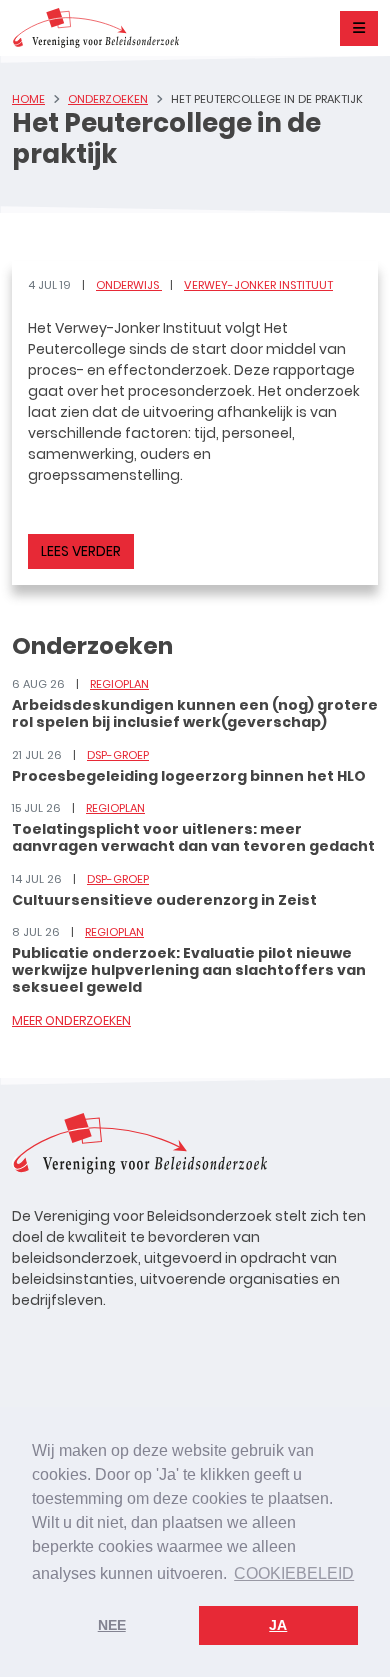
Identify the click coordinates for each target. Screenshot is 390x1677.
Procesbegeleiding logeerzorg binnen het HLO (189, 776)
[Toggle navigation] (359, 28)
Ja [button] (278, 1625)
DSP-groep (118, 755)
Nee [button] (112, 1625)
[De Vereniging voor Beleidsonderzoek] (95, 28)
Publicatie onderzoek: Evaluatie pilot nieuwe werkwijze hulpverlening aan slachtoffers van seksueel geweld (189, 970)
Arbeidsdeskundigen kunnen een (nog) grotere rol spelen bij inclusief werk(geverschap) (195, 713)
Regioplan (119, 684)
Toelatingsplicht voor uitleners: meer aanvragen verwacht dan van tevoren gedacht (193, 837)
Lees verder (81, 551)
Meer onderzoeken (71, 1020)
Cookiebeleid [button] (294, 1573)
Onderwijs (129, 285)
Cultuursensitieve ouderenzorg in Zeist (164, 900)
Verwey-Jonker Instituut (258, 285)
